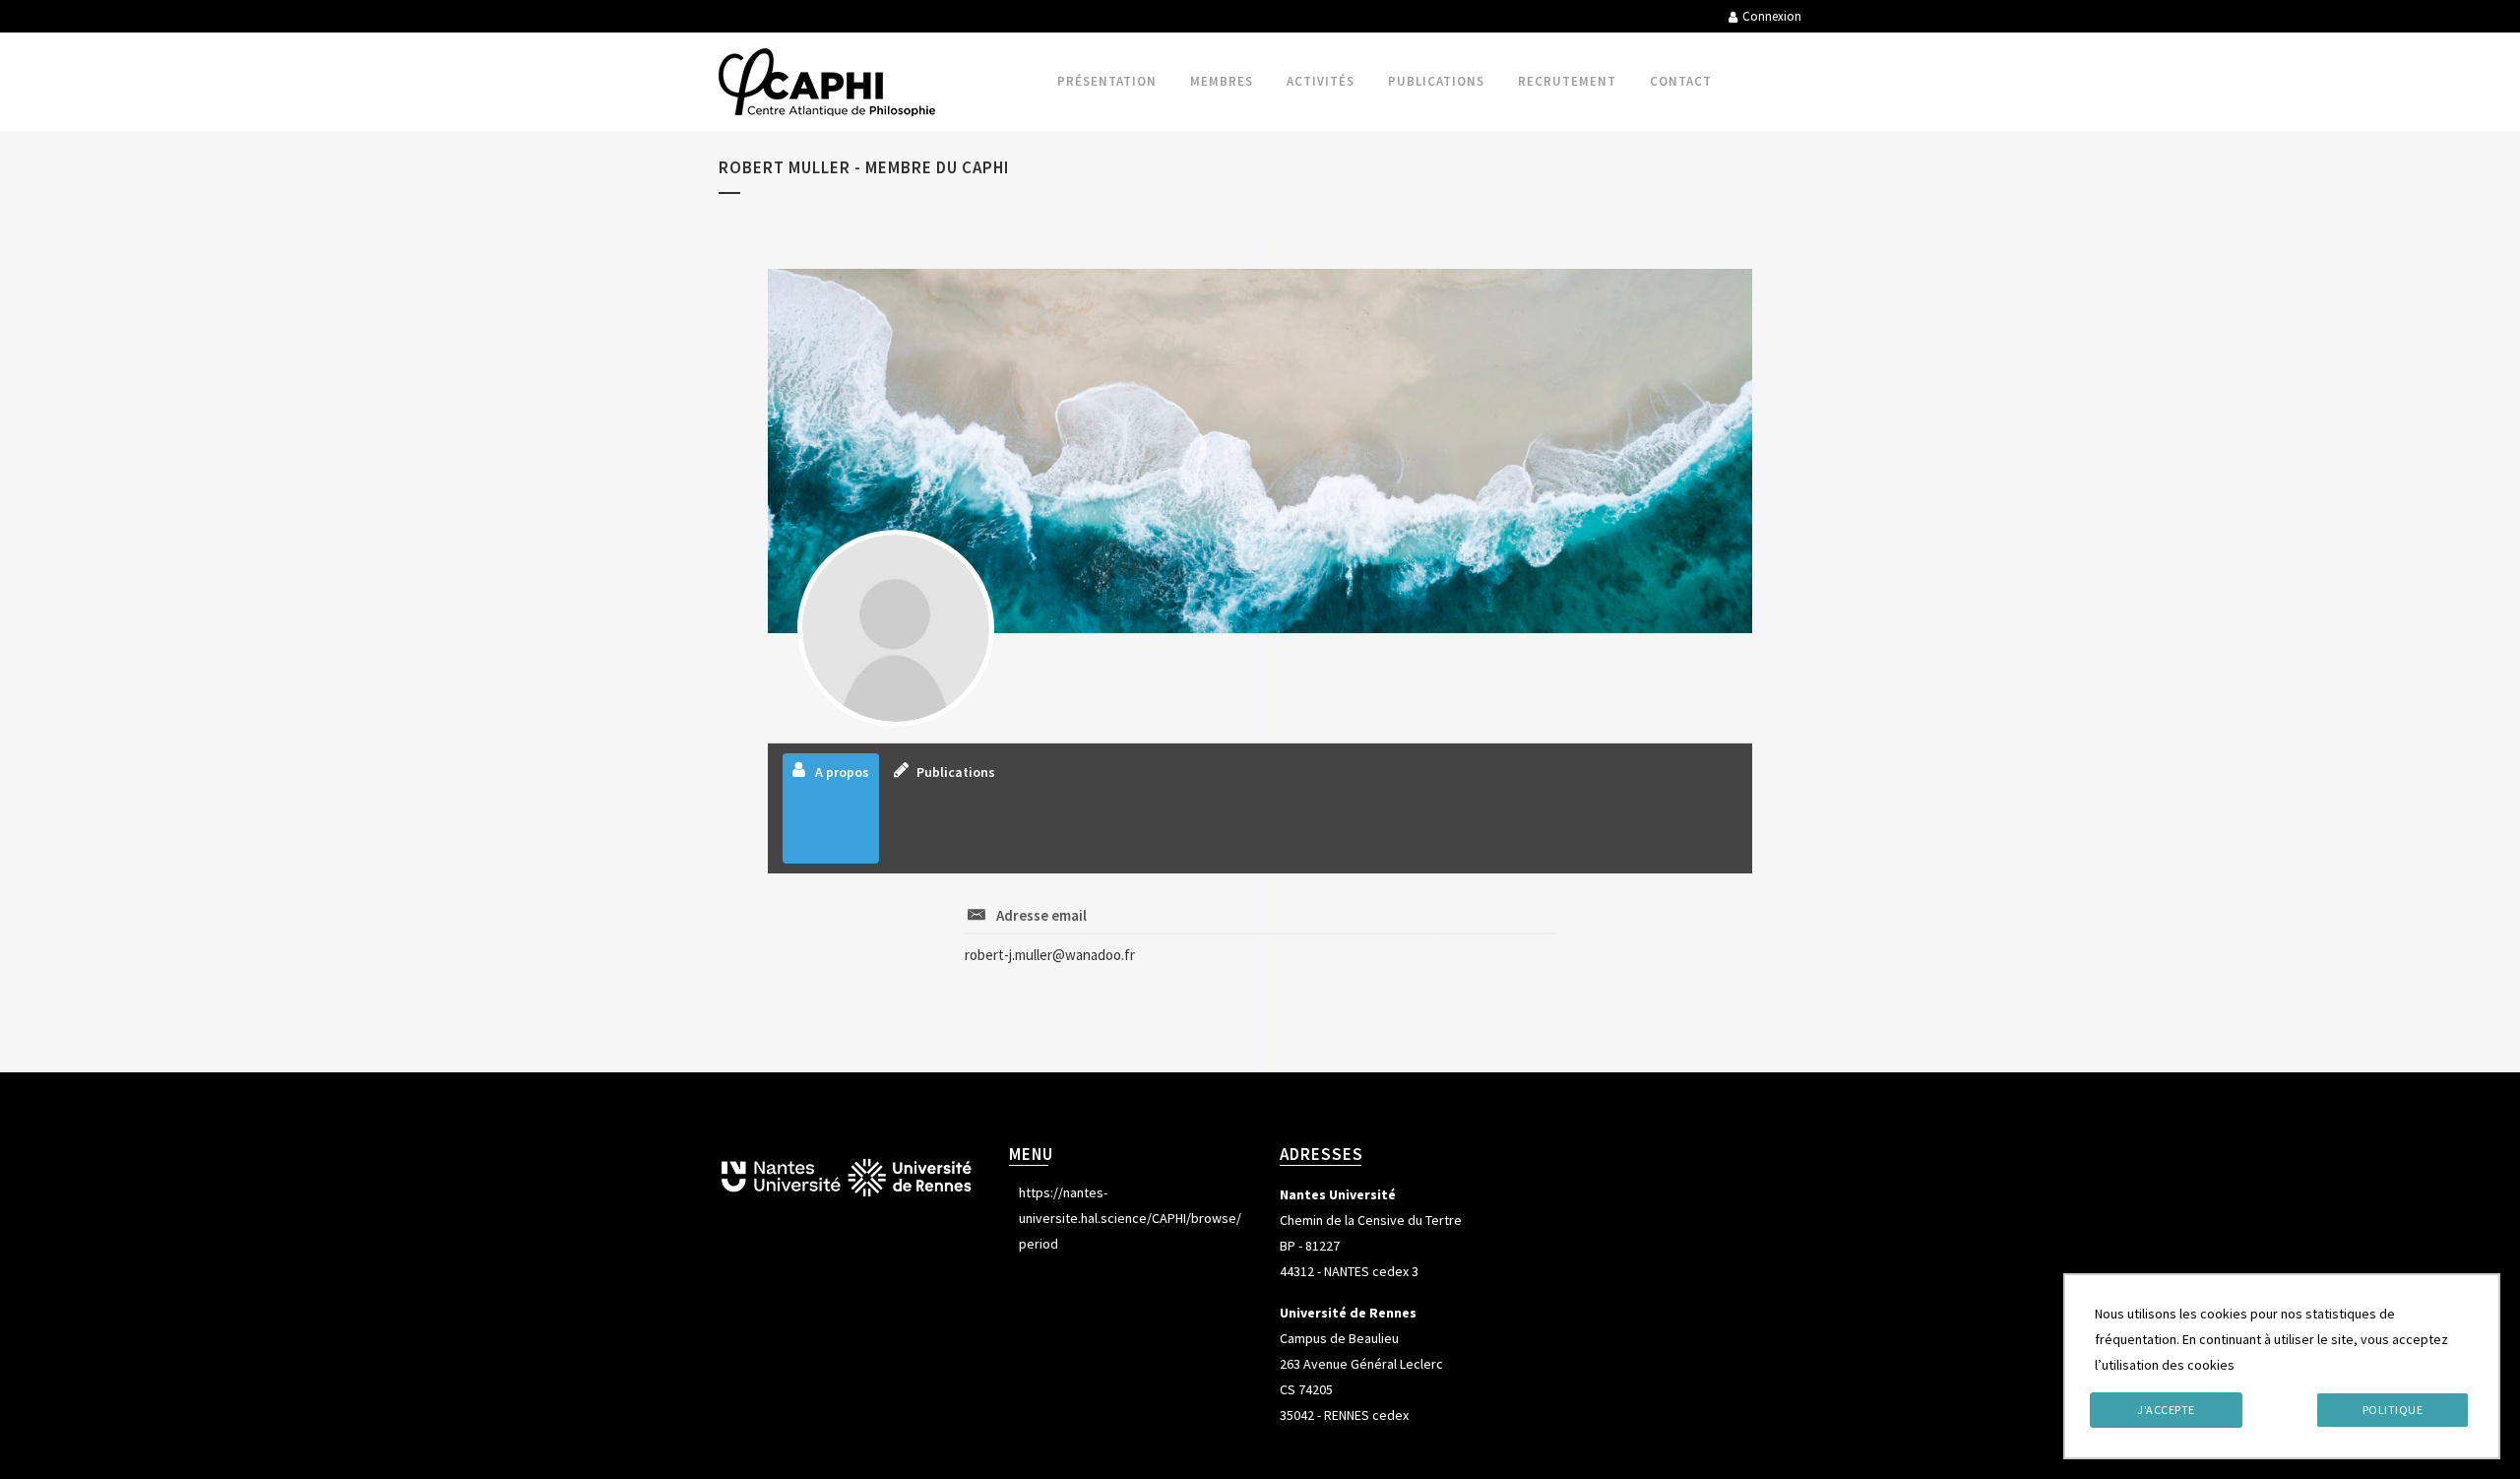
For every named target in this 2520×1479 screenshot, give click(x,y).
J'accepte (2166, 1410)
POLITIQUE (2393, 1410)
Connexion (1772, 16)
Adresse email (1041, 915)
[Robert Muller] (896, 628)
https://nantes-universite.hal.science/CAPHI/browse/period (1130, 1218)
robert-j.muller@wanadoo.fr (1050, 955)
